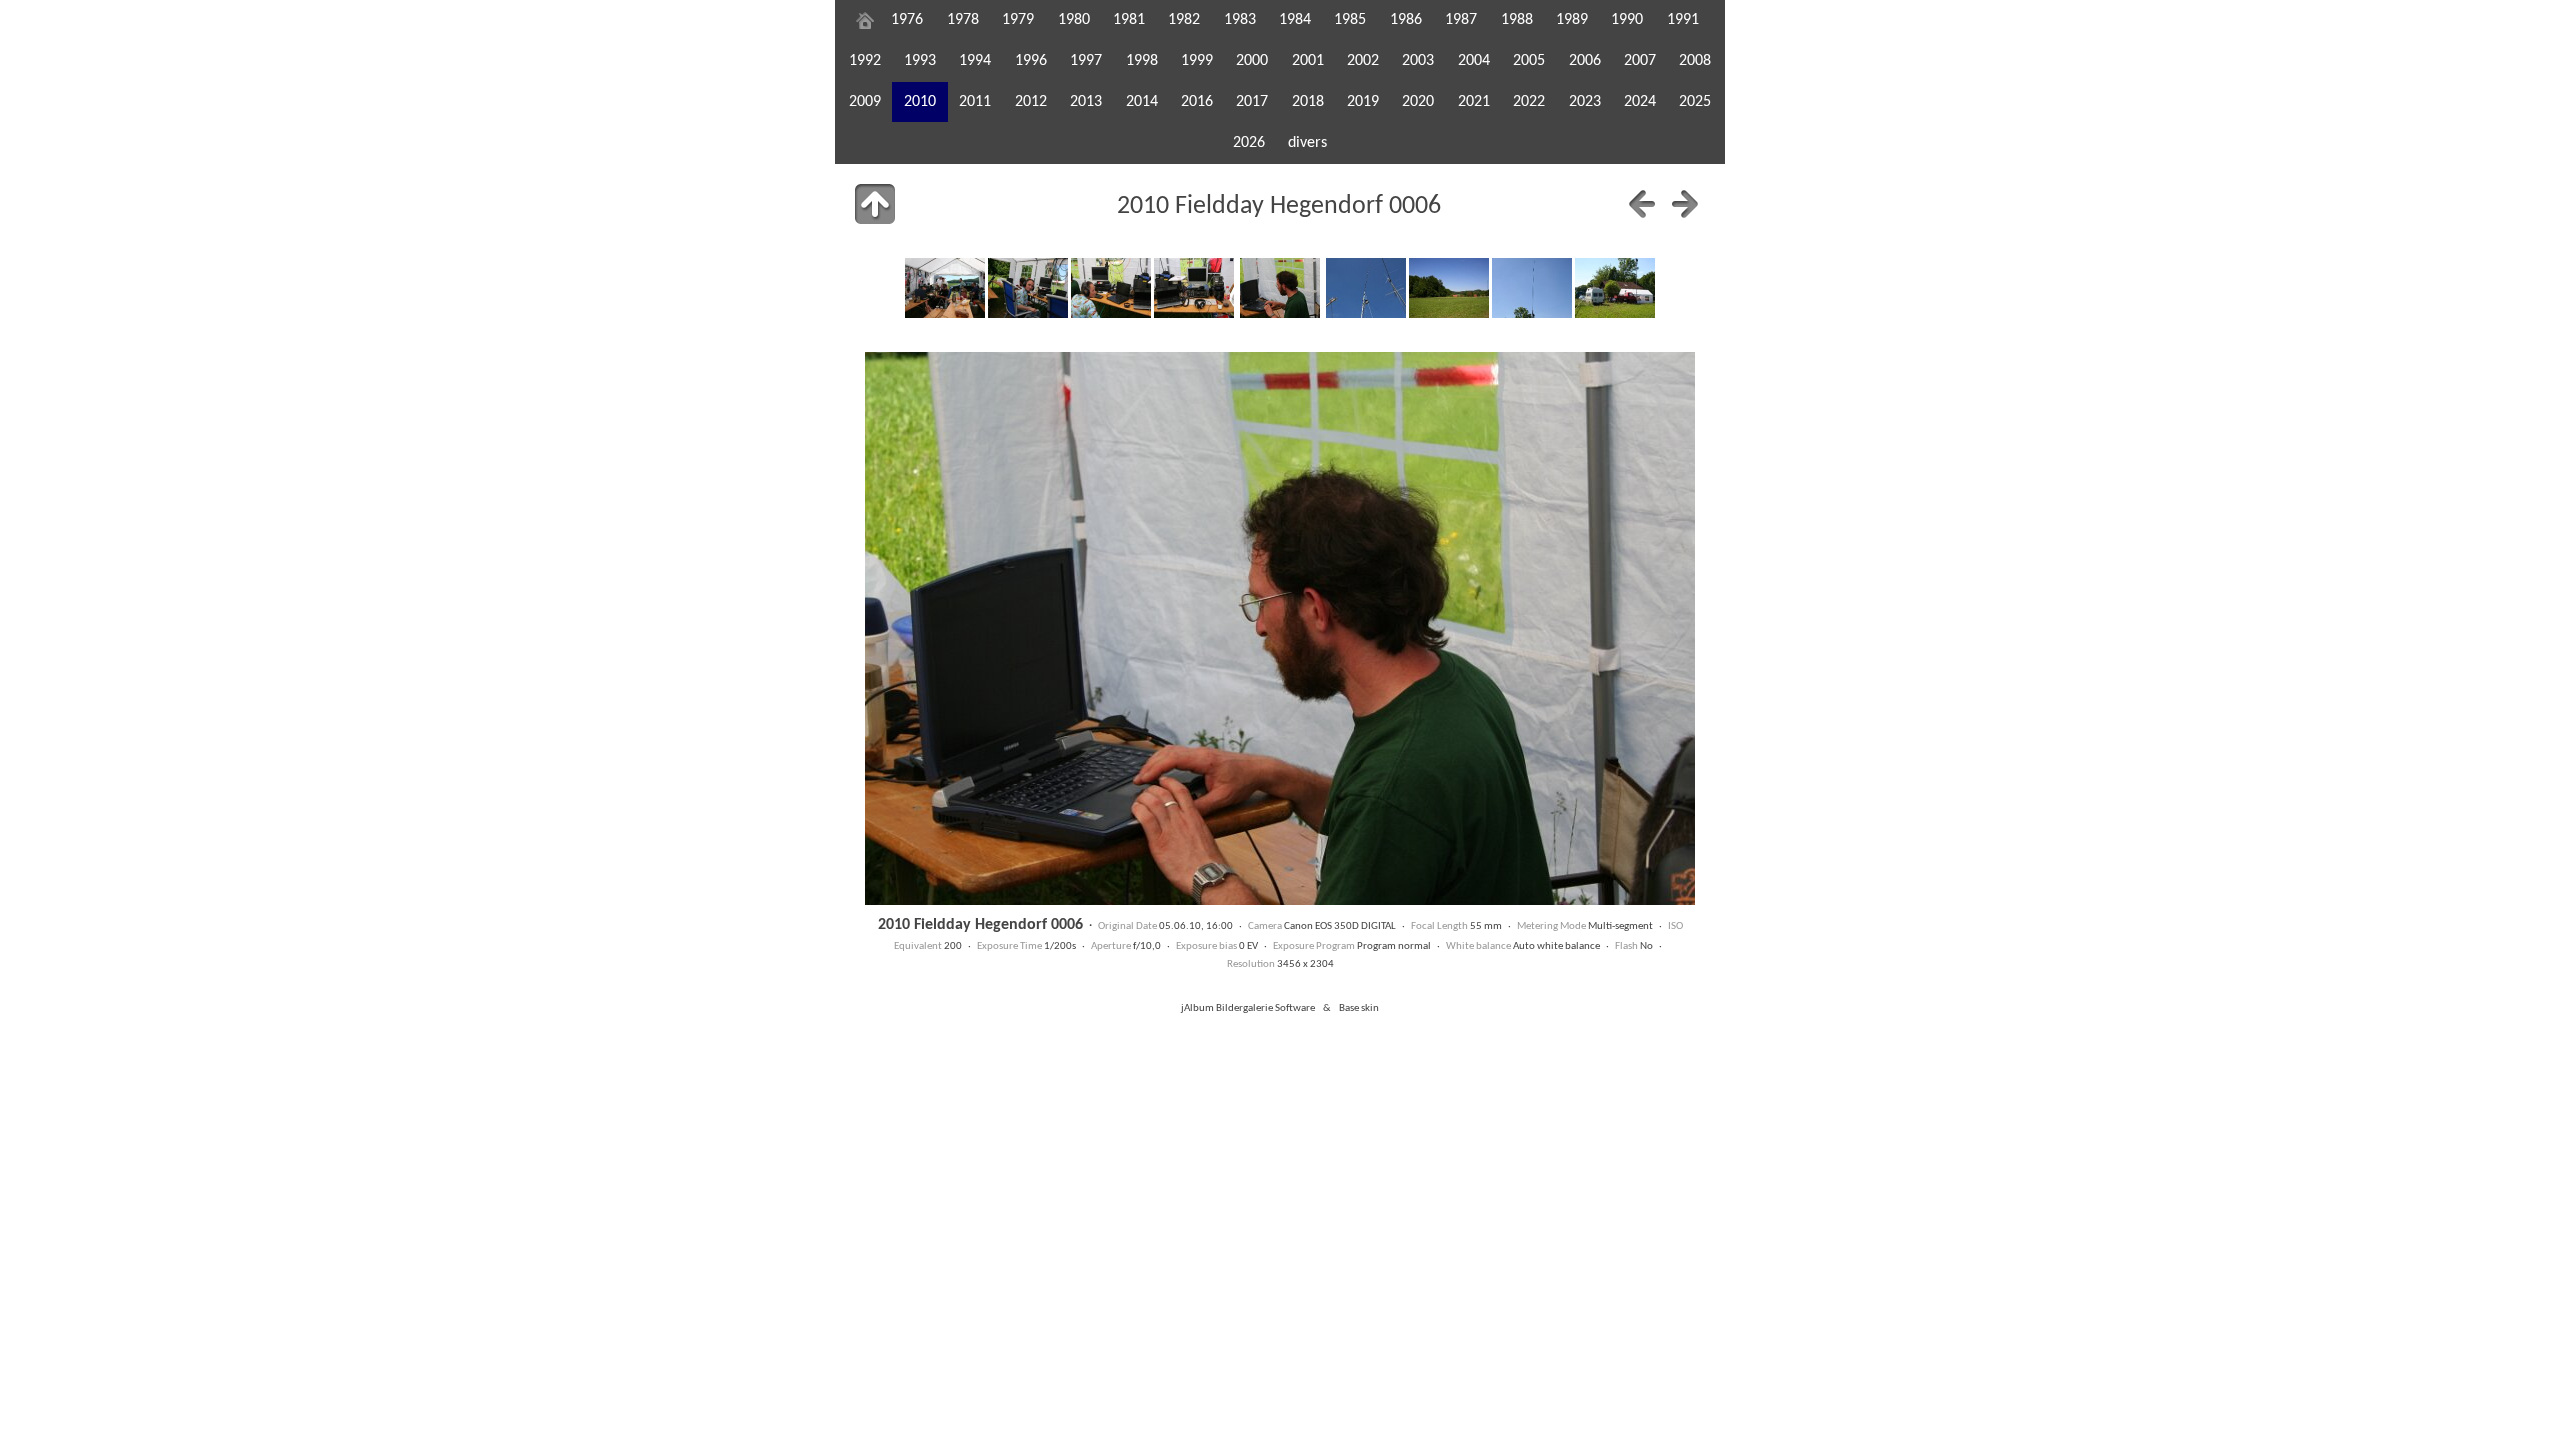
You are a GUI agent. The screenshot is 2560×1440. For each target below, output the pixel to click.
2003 (1418, 61)
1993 (920, 61)
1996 (1031, 61)
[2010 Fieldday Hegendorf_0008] (1449, 288)
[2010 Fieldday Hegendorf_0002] (945, 288)
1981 (1129, 20)
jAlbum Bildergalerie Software (1248, 1008)
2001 (1308, 61)
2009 (865, 102)
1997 (1086, 61)
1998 (1142, 61)
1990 (1627, 20)
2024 (1640, 102)
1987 (1461, 20)
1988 (1517, 20)
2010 (920, 102)
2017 (1252, 102)
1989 (1572, 20)
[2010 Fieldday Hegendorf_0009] (1532, 288)
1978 (963, 20)
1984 (1295, 20)
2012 (1031, 102)
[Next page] (1685, 204)
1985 (1350, 20)
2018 (1308, 102)
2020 (1418, 102)
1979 (1018, 20)
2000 (1252, 61)
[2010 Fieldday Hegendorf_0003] (1028, 288)
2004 (1474, 61)
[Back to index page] (875, 204)
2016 (1197, 102)
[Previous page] (1642, 204)
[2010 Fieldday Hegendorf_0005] (1194, 288)
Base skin (1359, 1008)
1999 (1197, 61)
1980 (1074, 20)
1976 (907, 20)
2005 (1529, 61)
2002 (1363, 61)
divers (1307, 143)
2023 (1585, 102)
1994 (975, 61)
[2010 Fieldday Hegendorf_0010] (1615, 288)
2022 (1529, 102)
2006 (1585, 61)
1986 (1406, 20)
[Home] (865, 20)
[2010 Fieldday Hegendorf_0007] (1366, 288)
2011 (975, 102)
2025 (1695, 102)
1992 (865, 61)
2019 (1363, 102)
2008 (1695, 61)
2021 (1474, 102)
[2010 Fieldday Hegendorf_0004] (1111, 288)
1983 (1240, 20)
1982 (1184, 20)
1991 (1683, 20)
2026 (1249, 143)
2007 (1640, 61)
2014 (1142, 102)
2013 (1086, 102)
